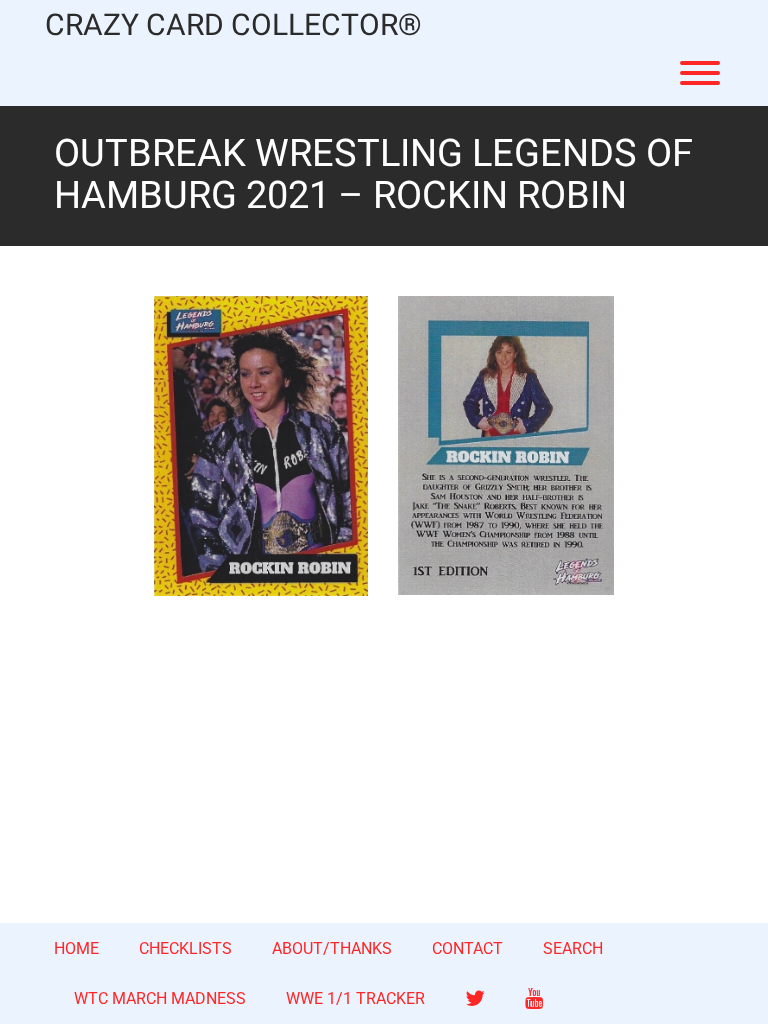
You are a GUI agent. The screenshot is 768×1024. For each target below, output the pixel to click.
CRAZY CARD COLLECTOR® (233, 26)
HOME (76, 948)
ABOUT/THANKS (332, 948)
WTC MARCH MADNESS (160, 998)
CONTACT (467, 948)
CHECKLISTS (185, 948)
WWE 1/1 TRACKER (355, 998)
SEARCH (573, 948)
